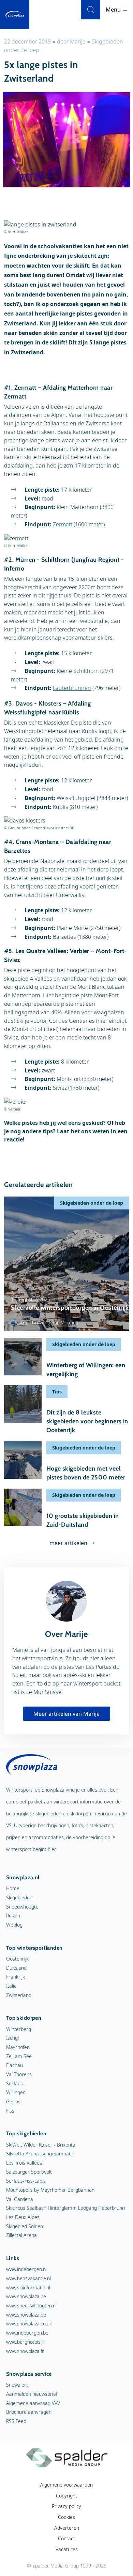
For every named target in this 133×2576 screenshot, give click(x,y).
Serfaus (14, 2083)
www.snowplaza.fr (25, 2351)
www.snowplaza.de (26, 2315)
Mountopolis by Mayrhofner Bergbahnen (50, 2190)
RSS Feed (16, 2421)
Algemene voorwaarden (66, 2485)
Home (13, 1888)
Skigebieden (19, 1897)
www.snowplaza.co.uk (29, 2324)
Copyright (66, 2496)
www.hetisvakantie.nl (28, 2278)
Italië (11, 1986)
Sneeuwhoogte (22, 1907)
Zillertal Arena (21, 2235)
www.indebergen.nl (26, 2269)
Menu (114, 10)
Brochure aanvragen (29, 2412)
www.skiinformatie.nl (28, 2287)
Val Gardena (20, 2199)
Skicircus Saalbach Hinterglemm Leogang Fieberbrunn (65, 2208)
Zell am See (19, 2056)
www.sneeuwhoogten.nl (31, 2306)
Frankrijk (16, 1977)
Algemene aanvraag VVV (33, 2403)
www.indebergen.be (27, 2333)
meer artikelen (68, 1543)
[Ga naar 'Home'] (15, 15)
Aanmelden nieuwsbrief (32, 2394)
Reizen (13, 1916)
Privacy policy (66, 2506)
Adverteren (67, 2528)
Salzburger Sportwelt (29, 2172)
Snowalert (17, 2385)
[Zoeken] (91, 10)
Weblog (14, 1925)
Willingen (16, 2092)
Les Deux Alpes (23, 2217)
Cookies (66, 2517)
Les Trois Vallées (24, 2163)
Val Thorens (19, 2074)
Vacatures (67, 2549)
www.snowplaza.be (26, 2296)
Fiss (10, 2111)
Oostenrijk (17, 1959)
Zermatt (63, 524)
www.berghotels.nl (26, 2342)
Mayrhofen (18, 2047)
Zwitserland (19, 1995)
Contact (66, 2538)
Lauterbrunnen (72, 688)
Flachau (14, 2065)
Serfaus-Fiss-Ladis (26, 2181)
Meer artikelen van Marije (66, 1714)
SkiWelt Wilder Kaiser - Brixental (41, 2145)
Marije (78, 41)
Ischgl (12, 2038)
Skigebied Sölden (25, 2226)
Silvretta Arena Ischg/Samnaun (40, 2154)
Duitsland (16, 1968)
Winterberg (19, 2029)
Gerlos (13, 2102)
